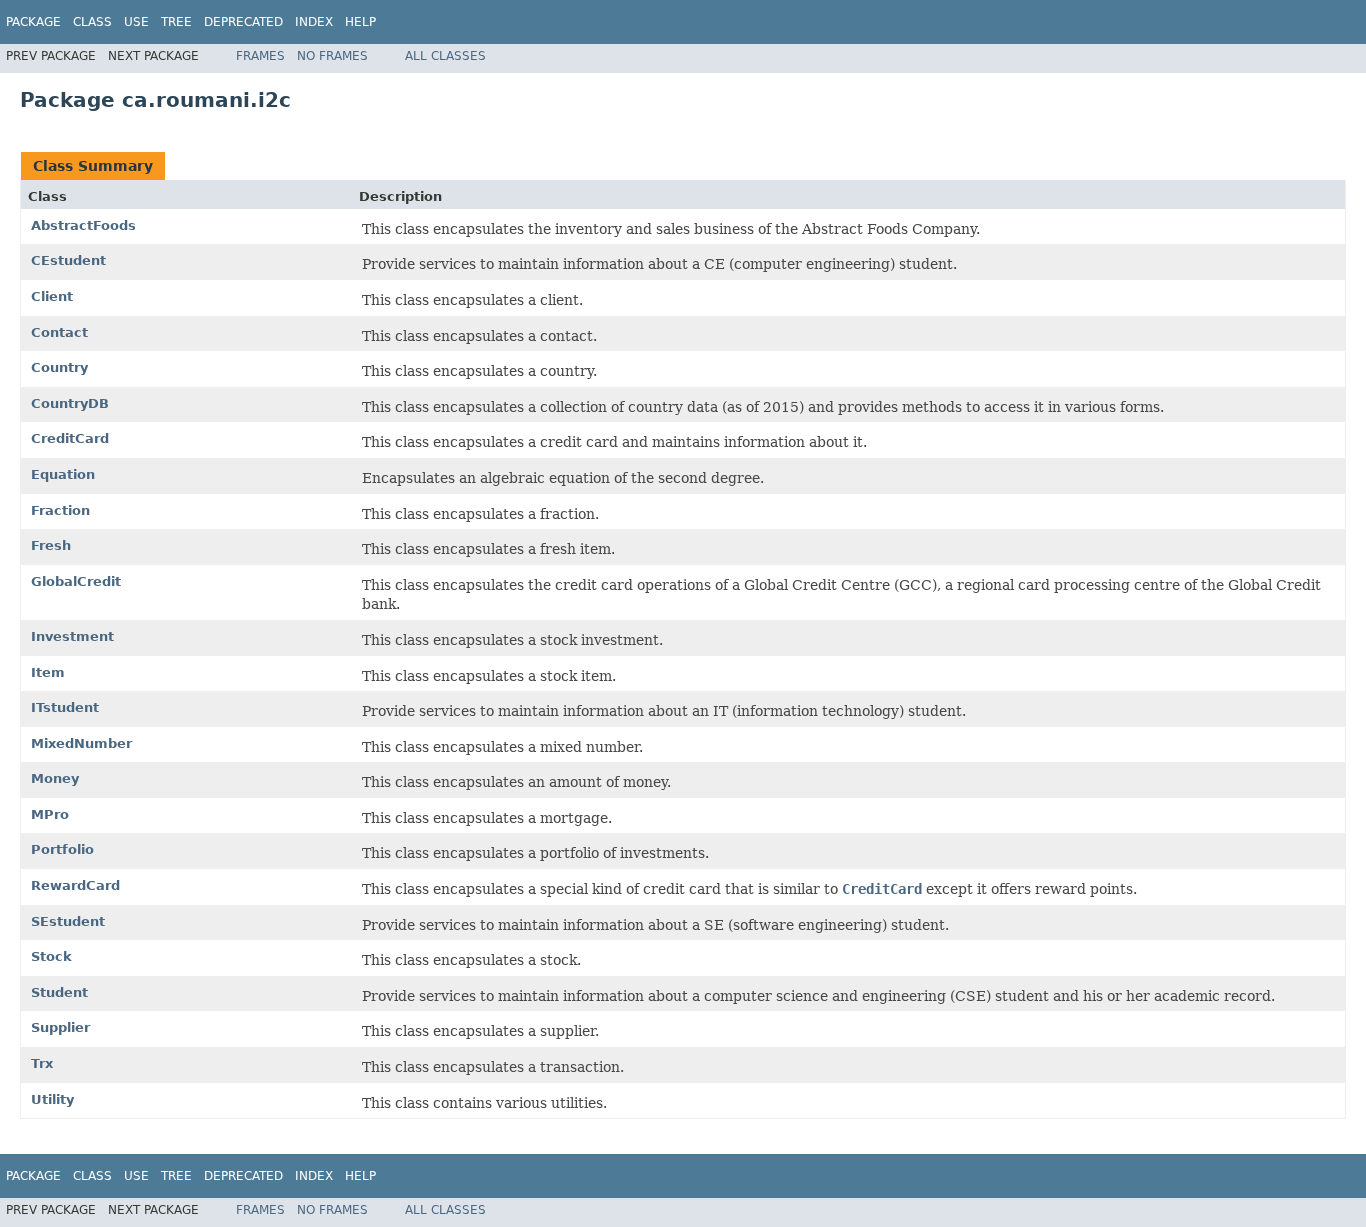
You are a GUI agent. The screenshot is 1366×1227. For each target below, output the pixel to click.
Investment (72, 636)
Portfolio (62, 849)
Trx (42, 1063)
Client (52, 296)
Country (59, 367)
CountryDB (70, 403)
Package (33, 22)
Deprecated (243, 22)
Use (136, 22)
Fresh (51, 545)
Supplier (60, 1027)
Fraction (60, 510)
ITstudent (65, 707)
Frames (260, 56)
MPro (50, 814)
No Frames (332, 56)
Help (360, 22)
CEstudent (68, 260)
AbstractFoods (83, 225)
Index (314, 22)
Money (55, 778)
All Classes (445, 56)
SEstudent (68, 921)
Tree (176, 22)
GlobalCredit (76, 581)
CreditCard (70, 438)
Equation (63, 474)
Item (48, 672)
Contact (59, 332)
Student (59, 992)
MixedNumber (81, 743)
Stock (51, 956)
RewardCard (75, 885)
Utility (52, 1099)
